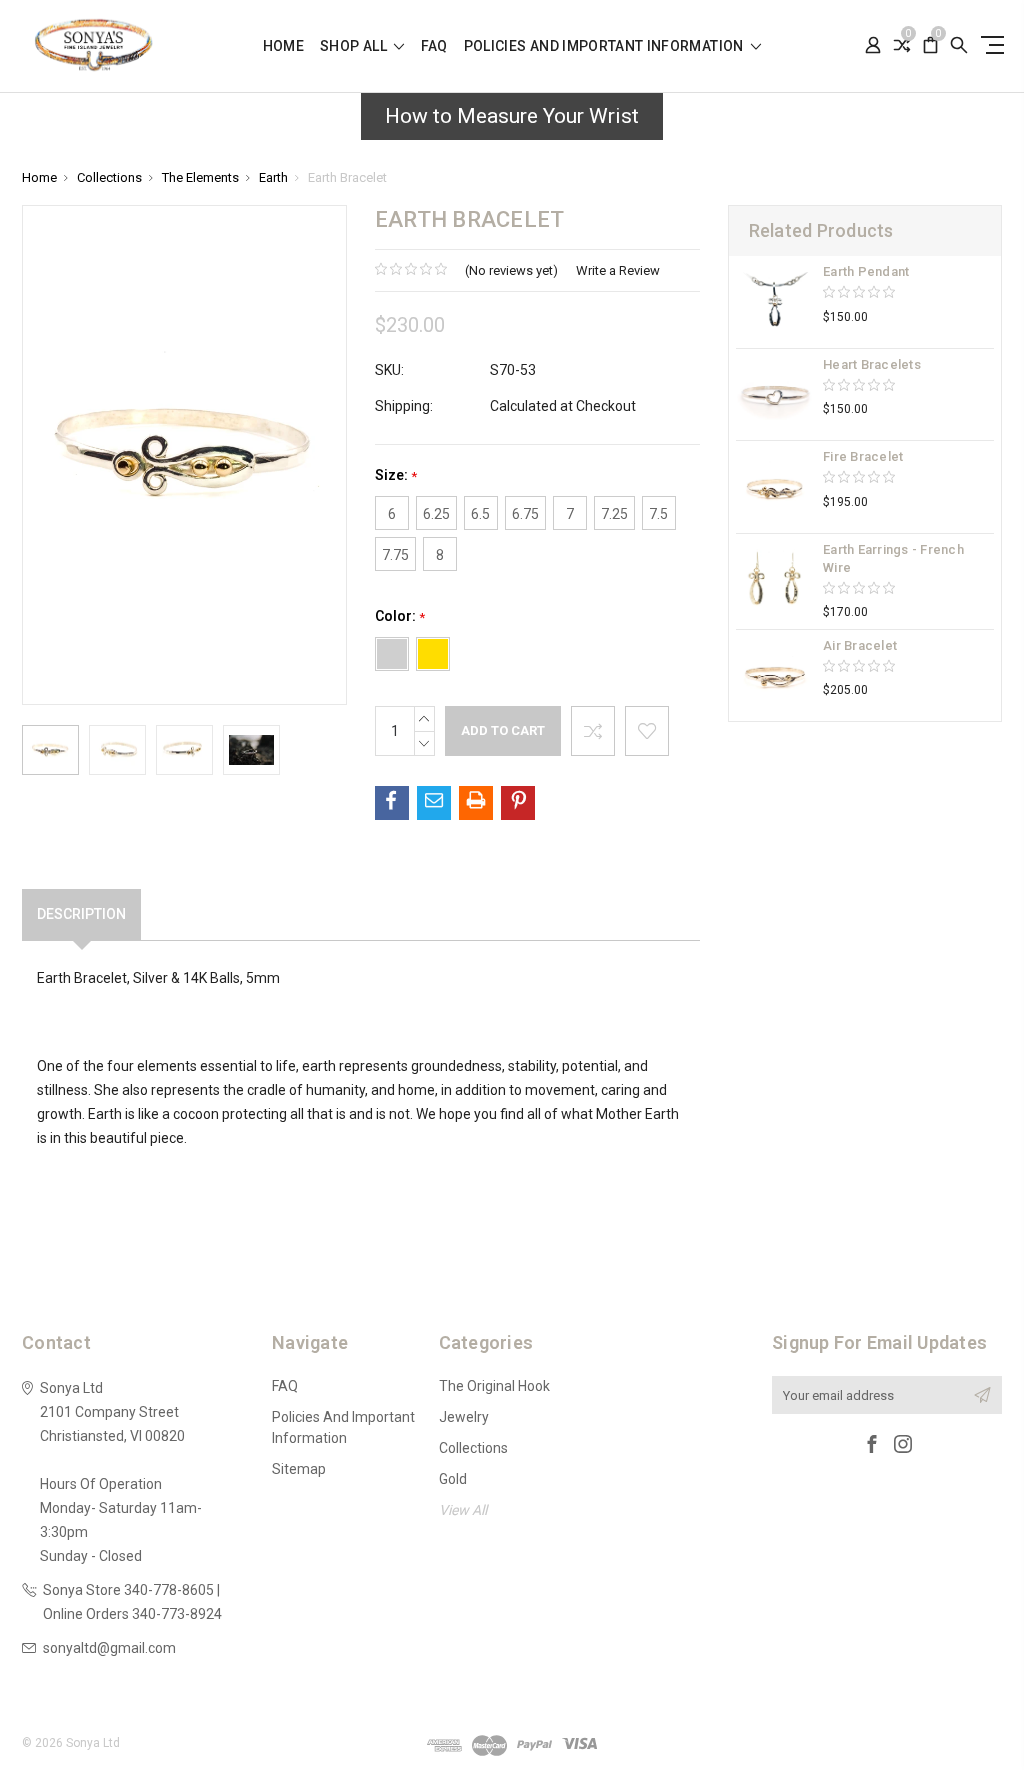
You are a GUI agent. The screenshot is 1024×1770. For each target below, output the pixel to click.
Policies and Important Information (605, 46)
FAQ (434, 46)
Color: (400, 616)
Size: (396, 475)
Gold (453, 1479)
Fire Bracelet (863, 456)
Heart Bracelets (872, 364)
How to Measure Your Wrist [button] (512, 116)
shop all (355, 46)
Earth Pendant (866, 271)
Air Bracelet (860, 645)
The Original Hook (494, 1386)
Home (283, 46)
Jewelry (464, 1417)
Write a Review (618, 270)
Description (81, 914)
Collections (473, 1448)
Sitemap (299, 1469)
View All (463, 1510)
